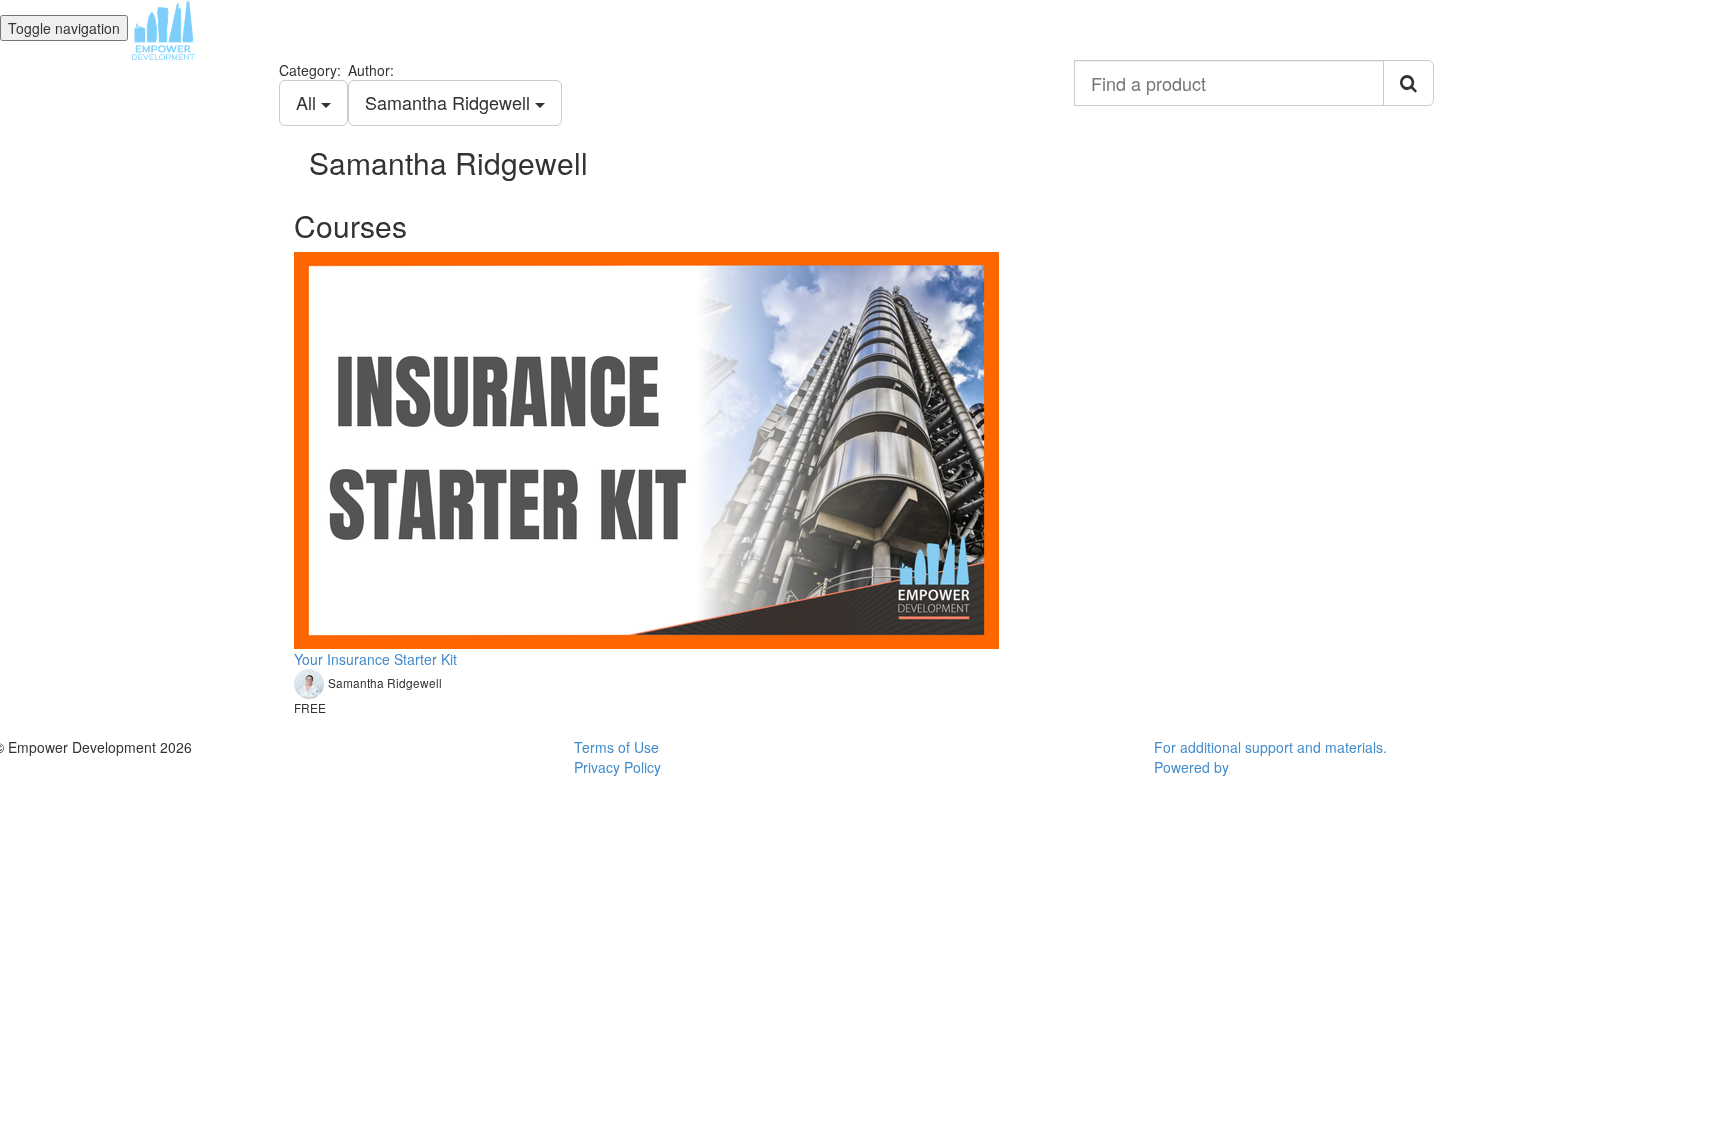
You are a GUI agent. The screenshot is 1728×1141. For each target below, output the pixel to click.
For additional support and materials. (1270, 747)
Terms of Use (616, 747)
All (308, 102)
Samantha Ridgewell (450, 102)
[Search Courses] (1408, 83)
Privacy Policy (617, 767)
